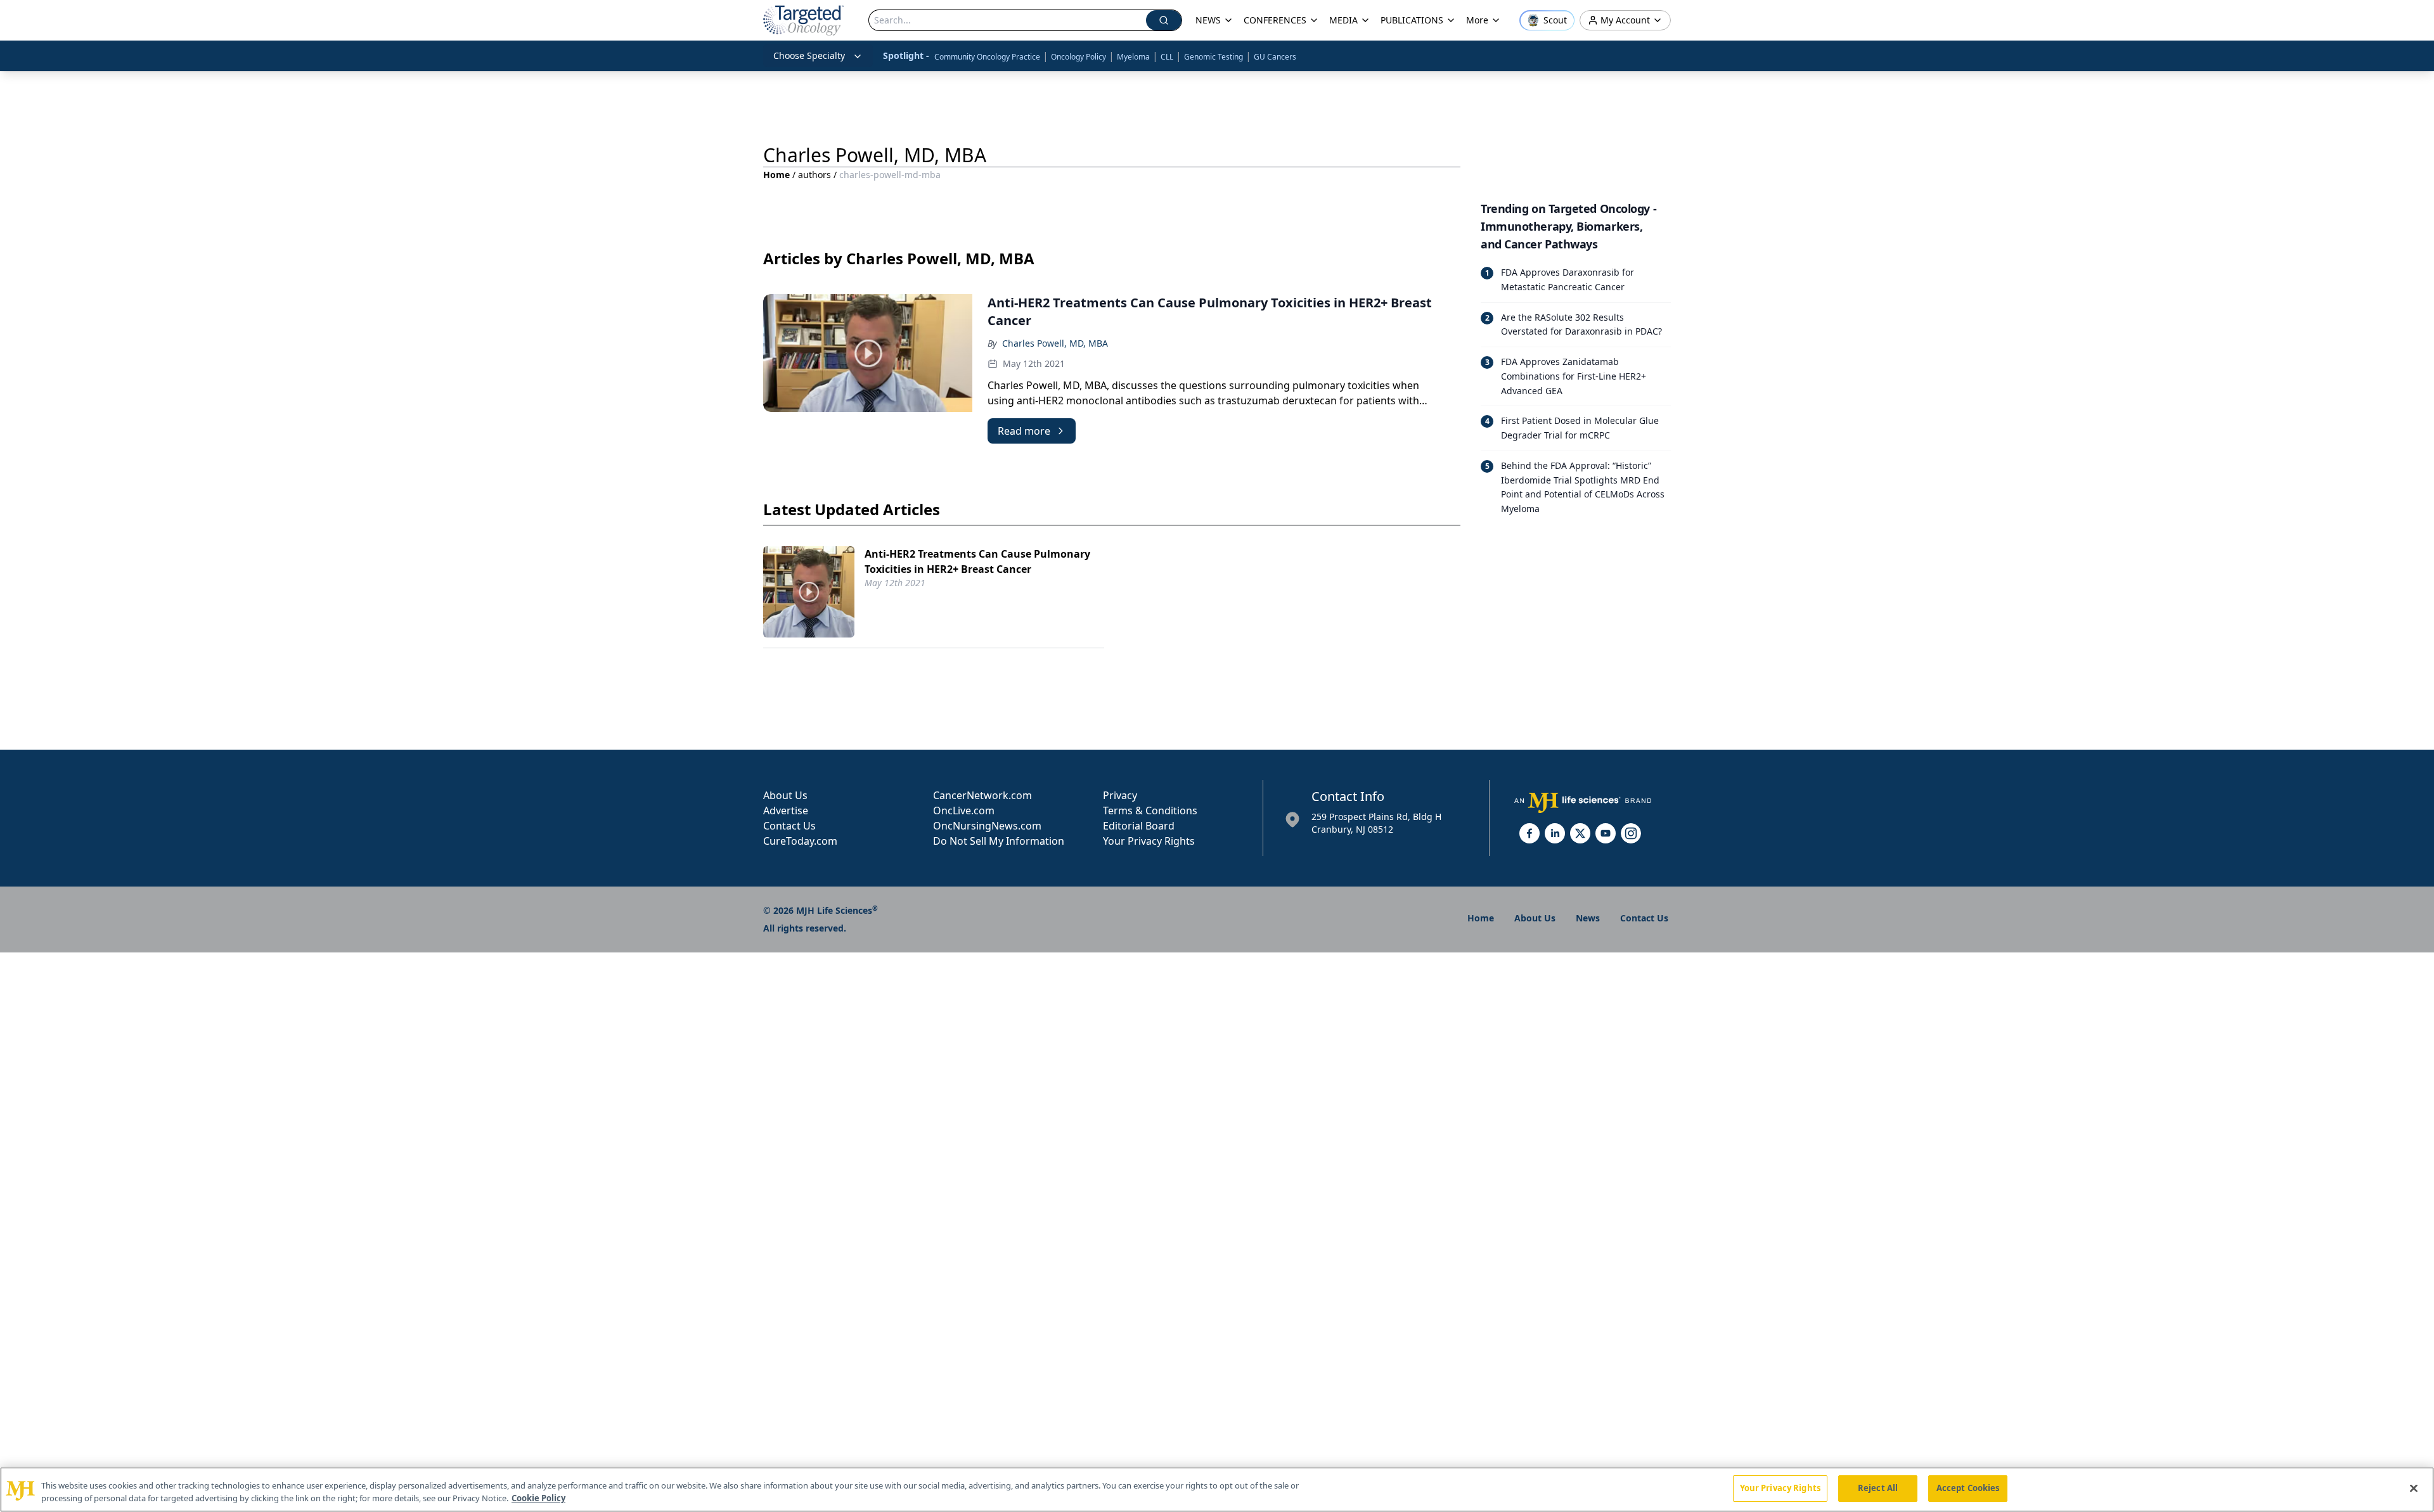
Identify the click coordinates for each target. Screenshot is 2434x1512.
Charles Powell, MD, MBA (1055, 343)
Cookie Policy (538, 1498)
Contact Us (789, 826)
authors (815, 175)
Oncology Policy (1079, 57)
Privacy (1120, 795)
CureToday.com (800, 841)
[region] (1217, 1490)
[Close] (2414, 1488)
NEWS (1208, 20)
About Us (785, 795)
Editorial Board (1139, 826)
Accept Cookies (1968, 1488)
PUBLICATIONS (1412, 20)
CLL (1167, 57)
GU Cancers (1275, 57)
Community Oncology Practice (987, 57)
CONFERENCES (1275, 20)
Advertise (786, 810)
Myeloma (1133, 57)
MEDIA (1343, 20)
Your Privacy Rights (1149, 841)
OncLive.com (964, 810)
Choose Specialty (809, 55)
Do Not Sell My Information (999, 841)
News (1588, 918)
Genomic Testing (1214, 57)
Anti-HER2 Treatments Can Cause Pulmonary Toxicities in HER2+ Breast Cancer (977, 561)
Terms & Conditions (1150, 810)
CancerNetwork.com (982, 795)
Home (776, 175)
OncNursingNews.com (987, 826)
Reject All (1878, 1488)
